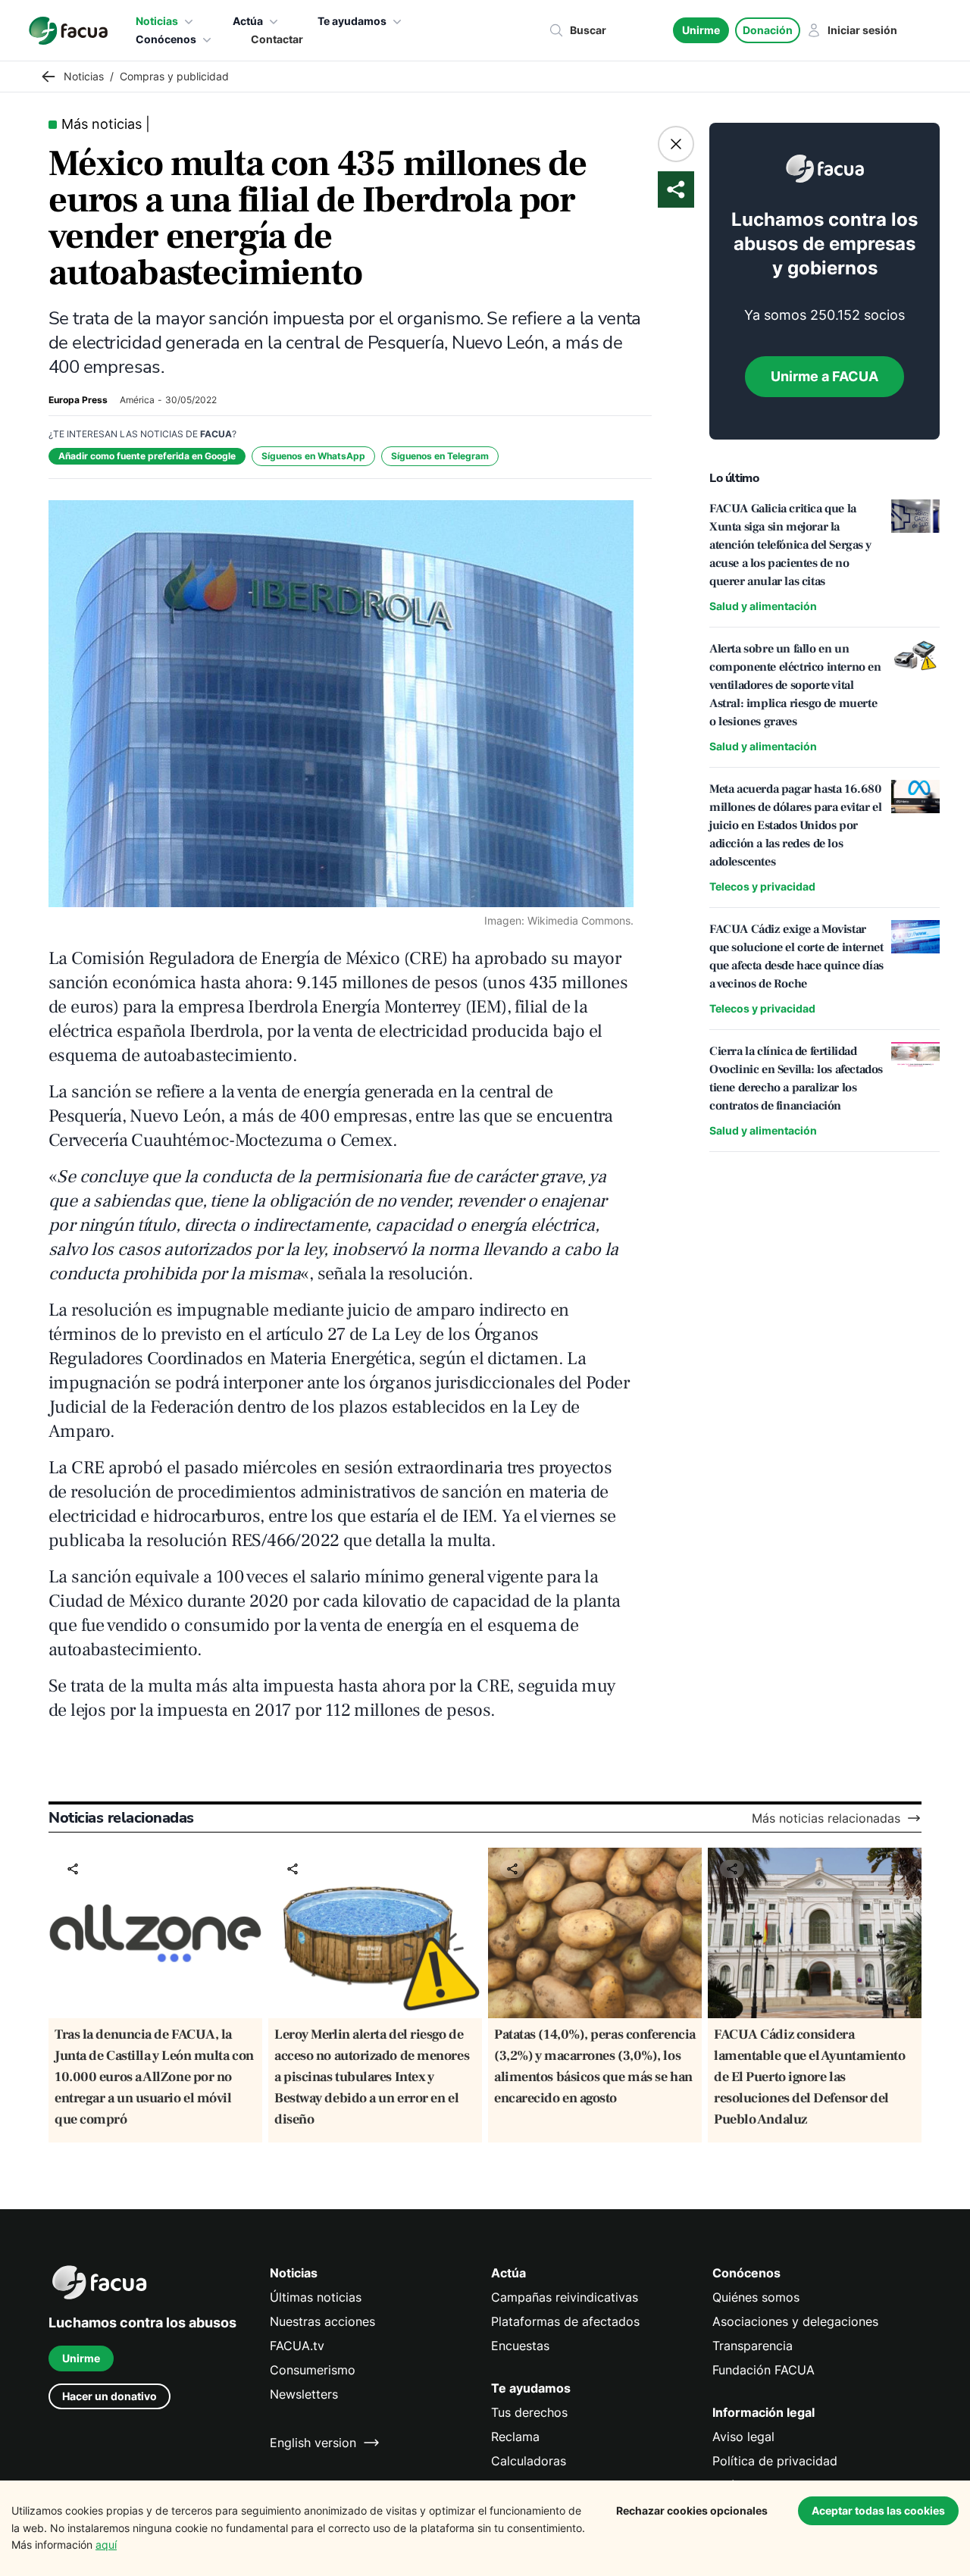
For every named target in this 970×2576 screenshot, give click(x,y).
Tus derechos (529, 2412)
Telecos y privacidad (762, 886)
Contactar (277, 39)
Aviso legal (743, 2437)
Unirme (701, 30)
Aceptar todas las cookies (878, 2510)
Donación (768, 30)
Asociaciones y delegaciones (795, 2321)
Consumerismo (313, 2370)
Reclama (515, 2437)
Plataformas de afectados (565, 2321)
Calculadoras (529, 2461)
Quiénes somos (756, 2297)
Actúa (248, 21)
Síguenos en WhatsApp (313, 456)
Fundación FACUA (763, 2370)
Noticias (157, 21)
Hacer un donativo (110, 2396)
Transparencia (753, 2346)
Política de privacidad (775, 2461)
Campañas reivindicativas (565, 2297)
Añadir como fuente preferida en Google (147, 456)
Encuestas (520, 2346)
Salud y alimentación (763, 606)
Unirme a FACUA (824, 376)
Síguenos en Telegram (440, 456)
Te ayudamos (352, 21)
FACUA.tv (297, 2346)
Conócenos (166, 39)
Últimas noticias (316, 2297)
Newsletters (304, 2394)
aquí (106, 2545)
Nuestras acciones (322, 2321)
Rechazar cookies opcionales (692, 2510)
